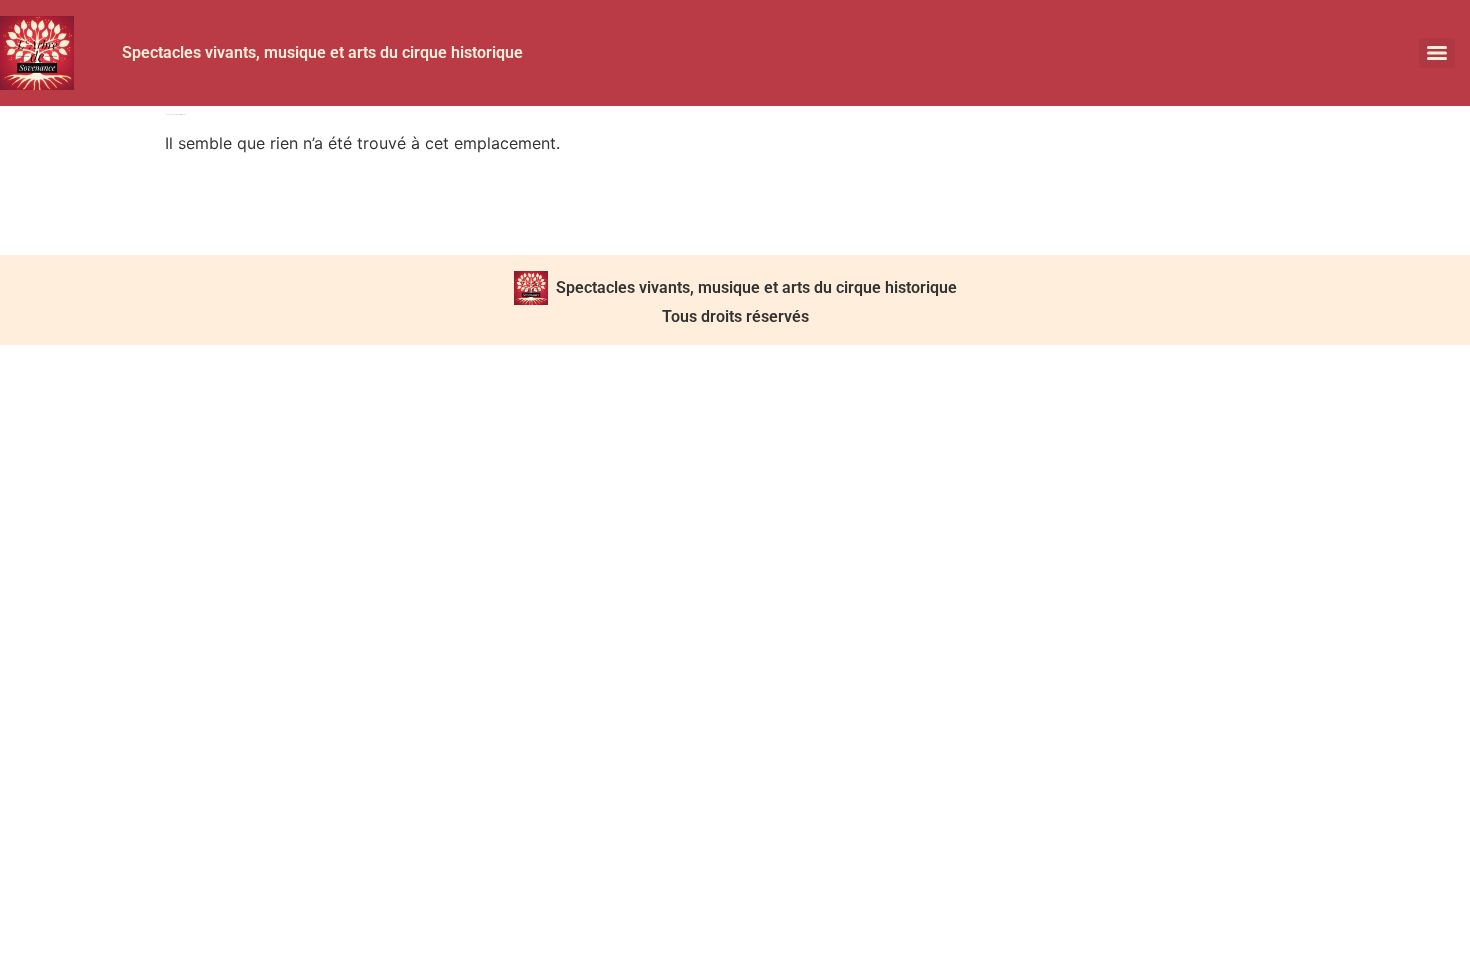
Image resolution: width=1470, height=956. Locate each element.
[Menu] (1437, 53)
